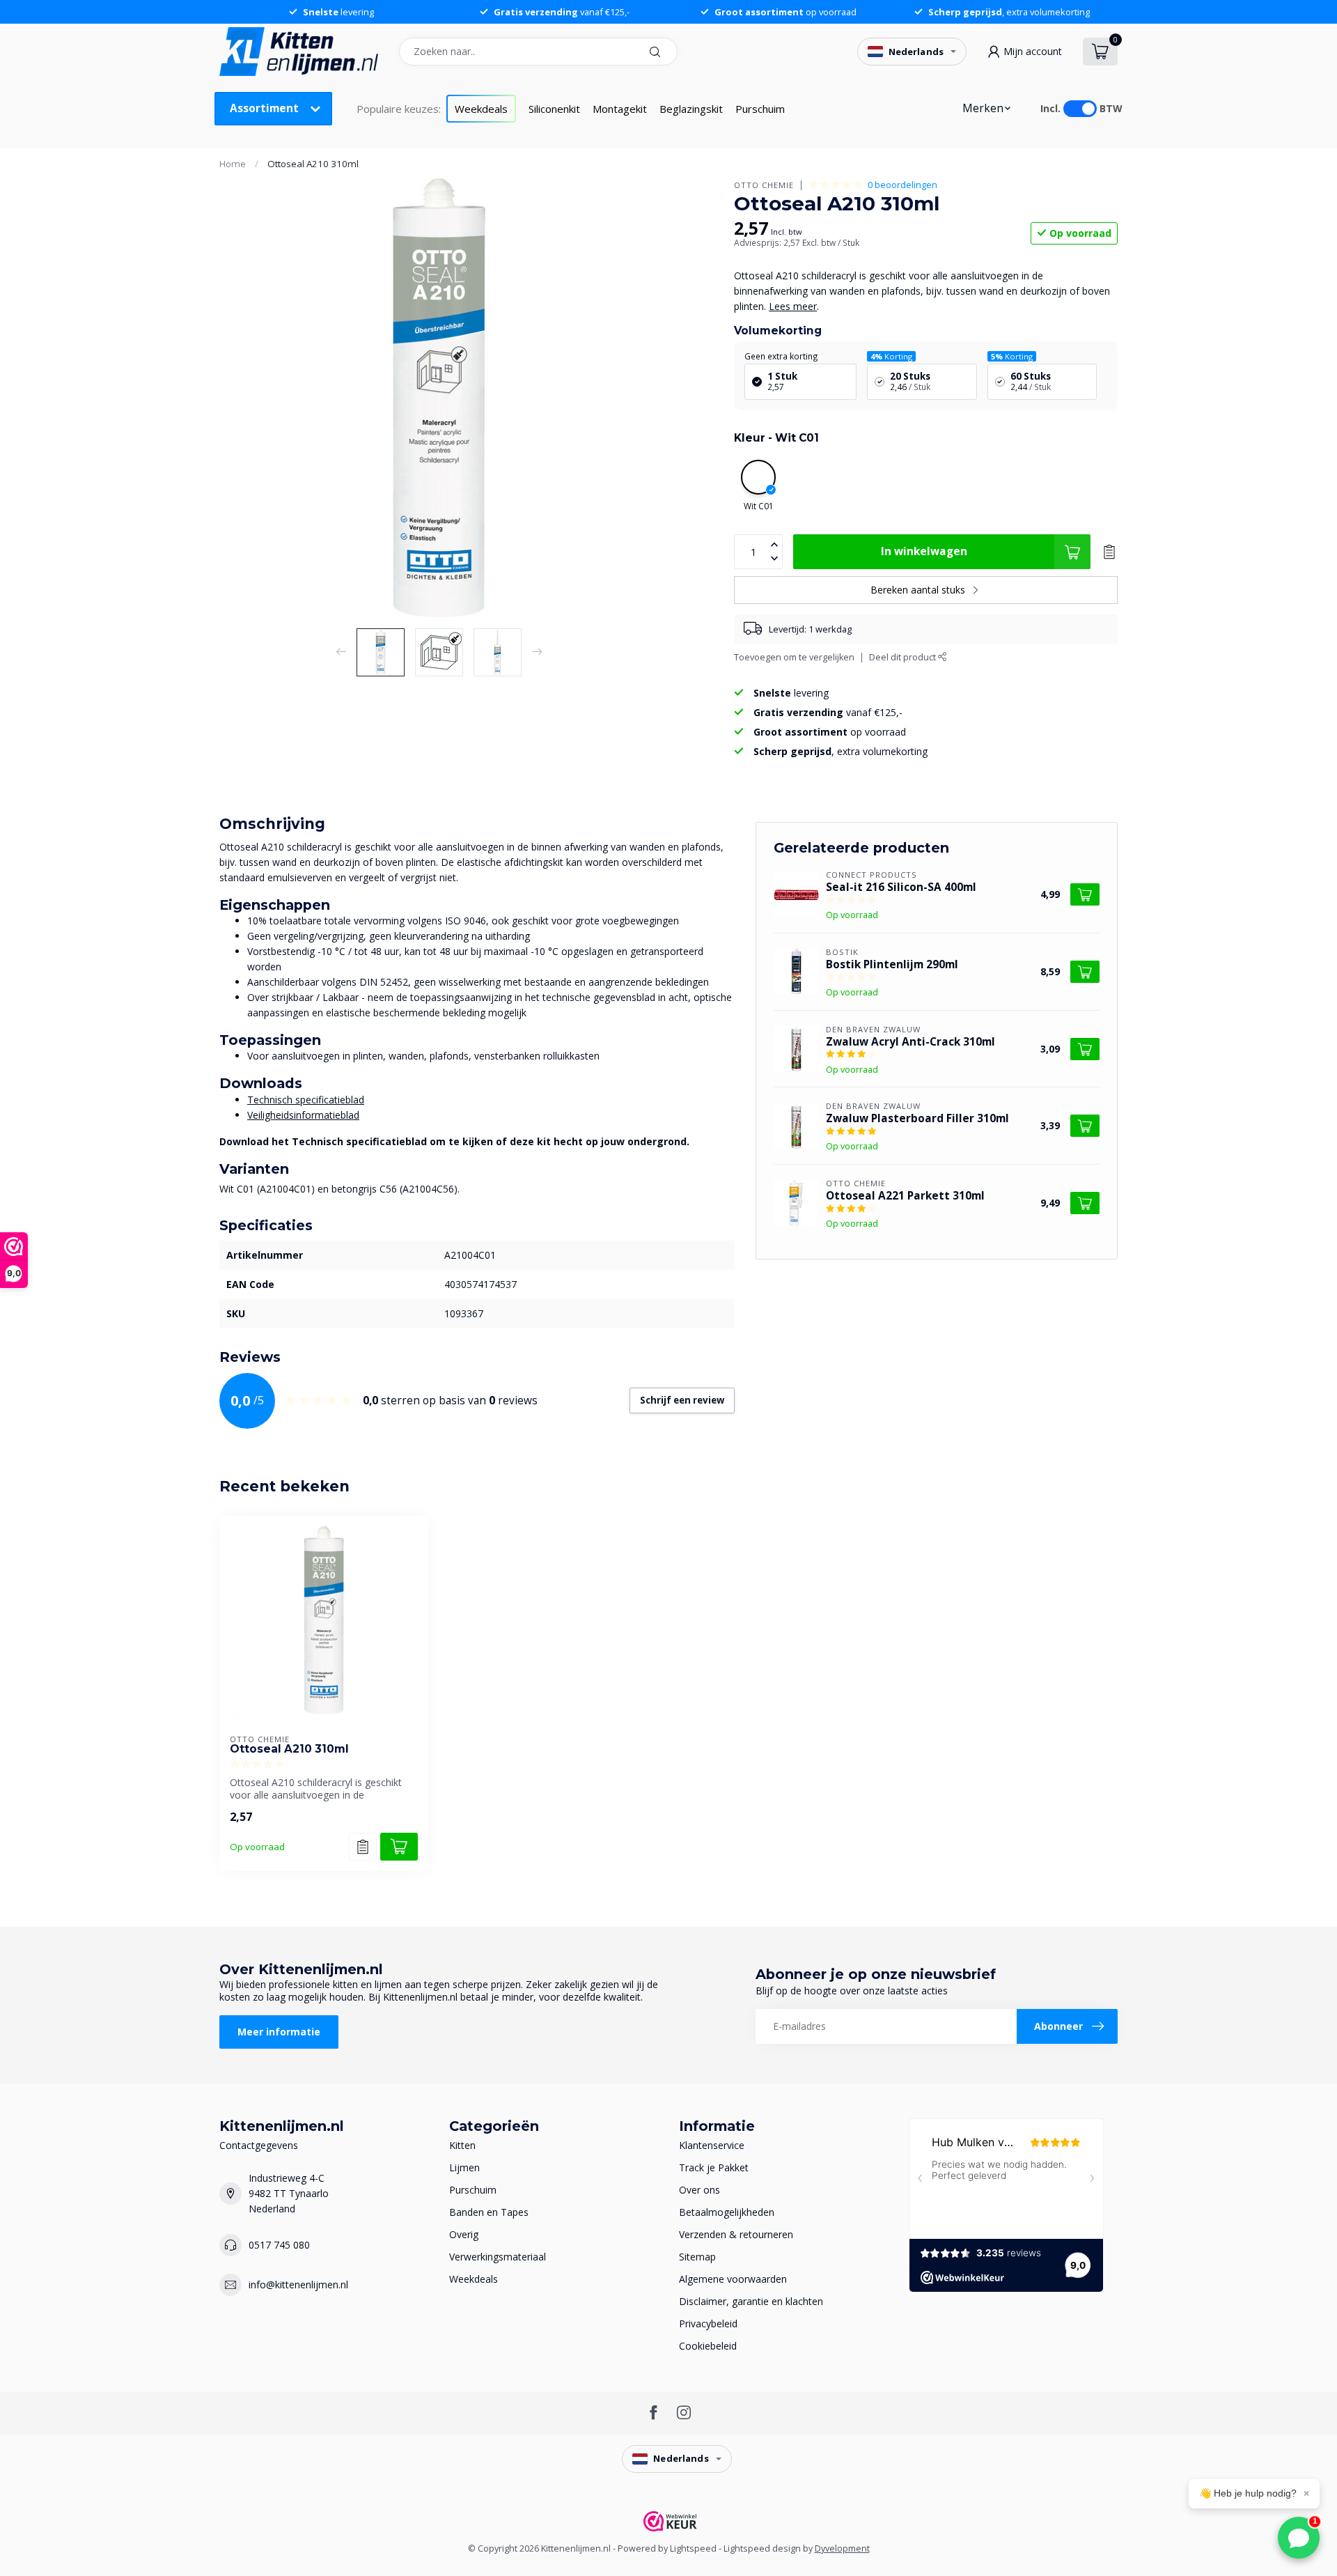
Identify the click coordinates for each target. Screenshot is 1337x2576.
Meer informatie (279, 2032)
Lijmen (464, 2167)
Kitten (462, 2145)
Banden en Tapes (489, 2212)
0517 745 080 (279, 2245)
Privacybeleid (708, 2323)
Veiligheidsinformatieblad (303, 1115)
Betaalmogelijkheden (727, 2212)
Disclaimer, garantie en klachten (751, 2301)
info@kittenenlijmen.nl (298, 2284)
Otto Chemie (764, 185)
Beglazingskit (691, 109)
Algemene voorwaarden (733, 2279)
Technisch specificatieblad (306, 1100)
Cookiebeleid (708, 2346)
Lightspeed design (762, 2548)
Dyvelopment (842, 2548)
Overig (464, 2234)
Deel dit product (904, 657)
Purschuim (760, 109)
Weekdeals (481, 109)
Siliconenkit (554, 109)
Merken (983, 108)
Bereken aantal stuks (918, 590)
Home (233, 164)
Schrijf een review (682, 1400)
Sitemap (697, 2257)
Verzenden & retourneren (736, 2234)
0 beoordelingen (902, 185)
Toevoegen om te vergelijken (794, 657)
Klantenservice (712, 2145)
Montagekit (620, 109)
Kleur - (776, 438)
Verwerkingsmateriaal (498, 2257)
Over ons (699, 2190)
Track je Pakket (714, 2167)
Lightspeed (693, 2548)
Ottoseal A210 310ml (313, 164)
